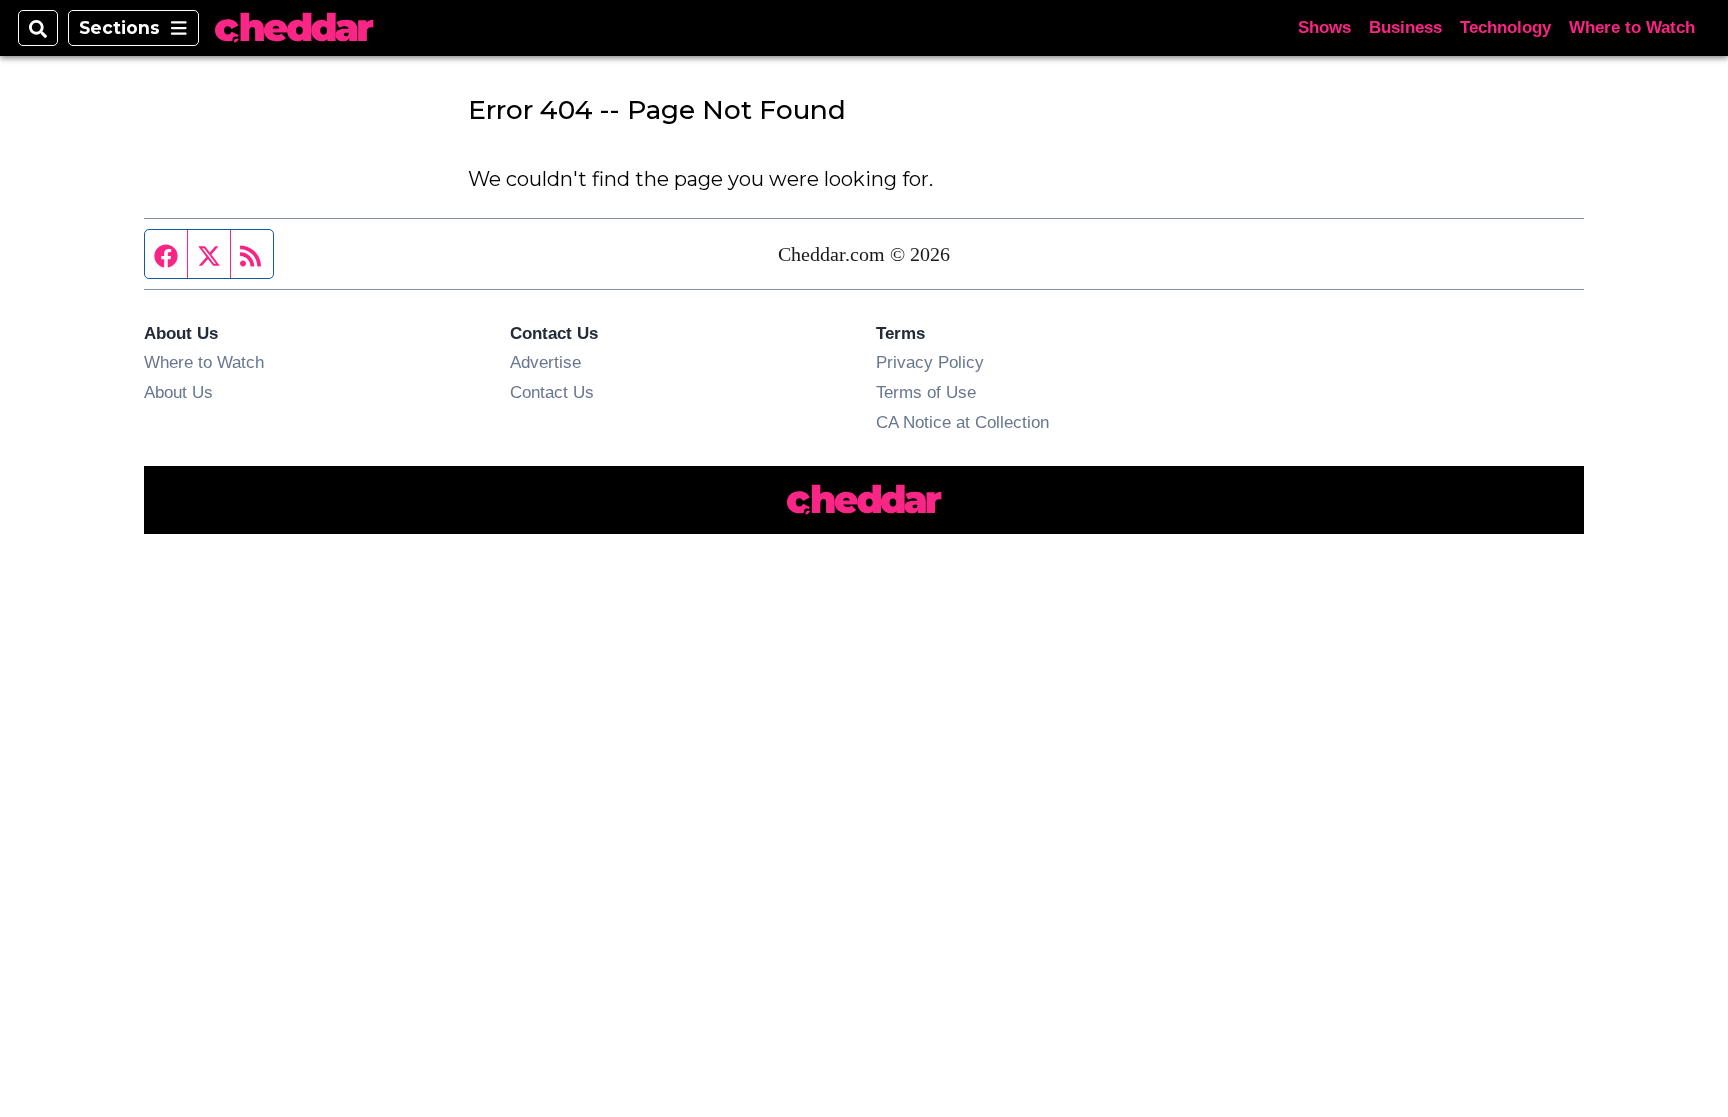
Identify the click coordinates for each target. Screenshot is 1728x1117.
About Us (178, 392)
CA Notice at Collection (962, 422)
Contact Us (552, 392)
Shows (1324, 27)
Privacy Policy (930, 362)
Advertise (545, 362)
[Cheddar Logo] (294, 28)
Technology (1505, 27)
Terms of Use (926, 392)
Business (1405, 27)
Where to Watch (1632, 27)
